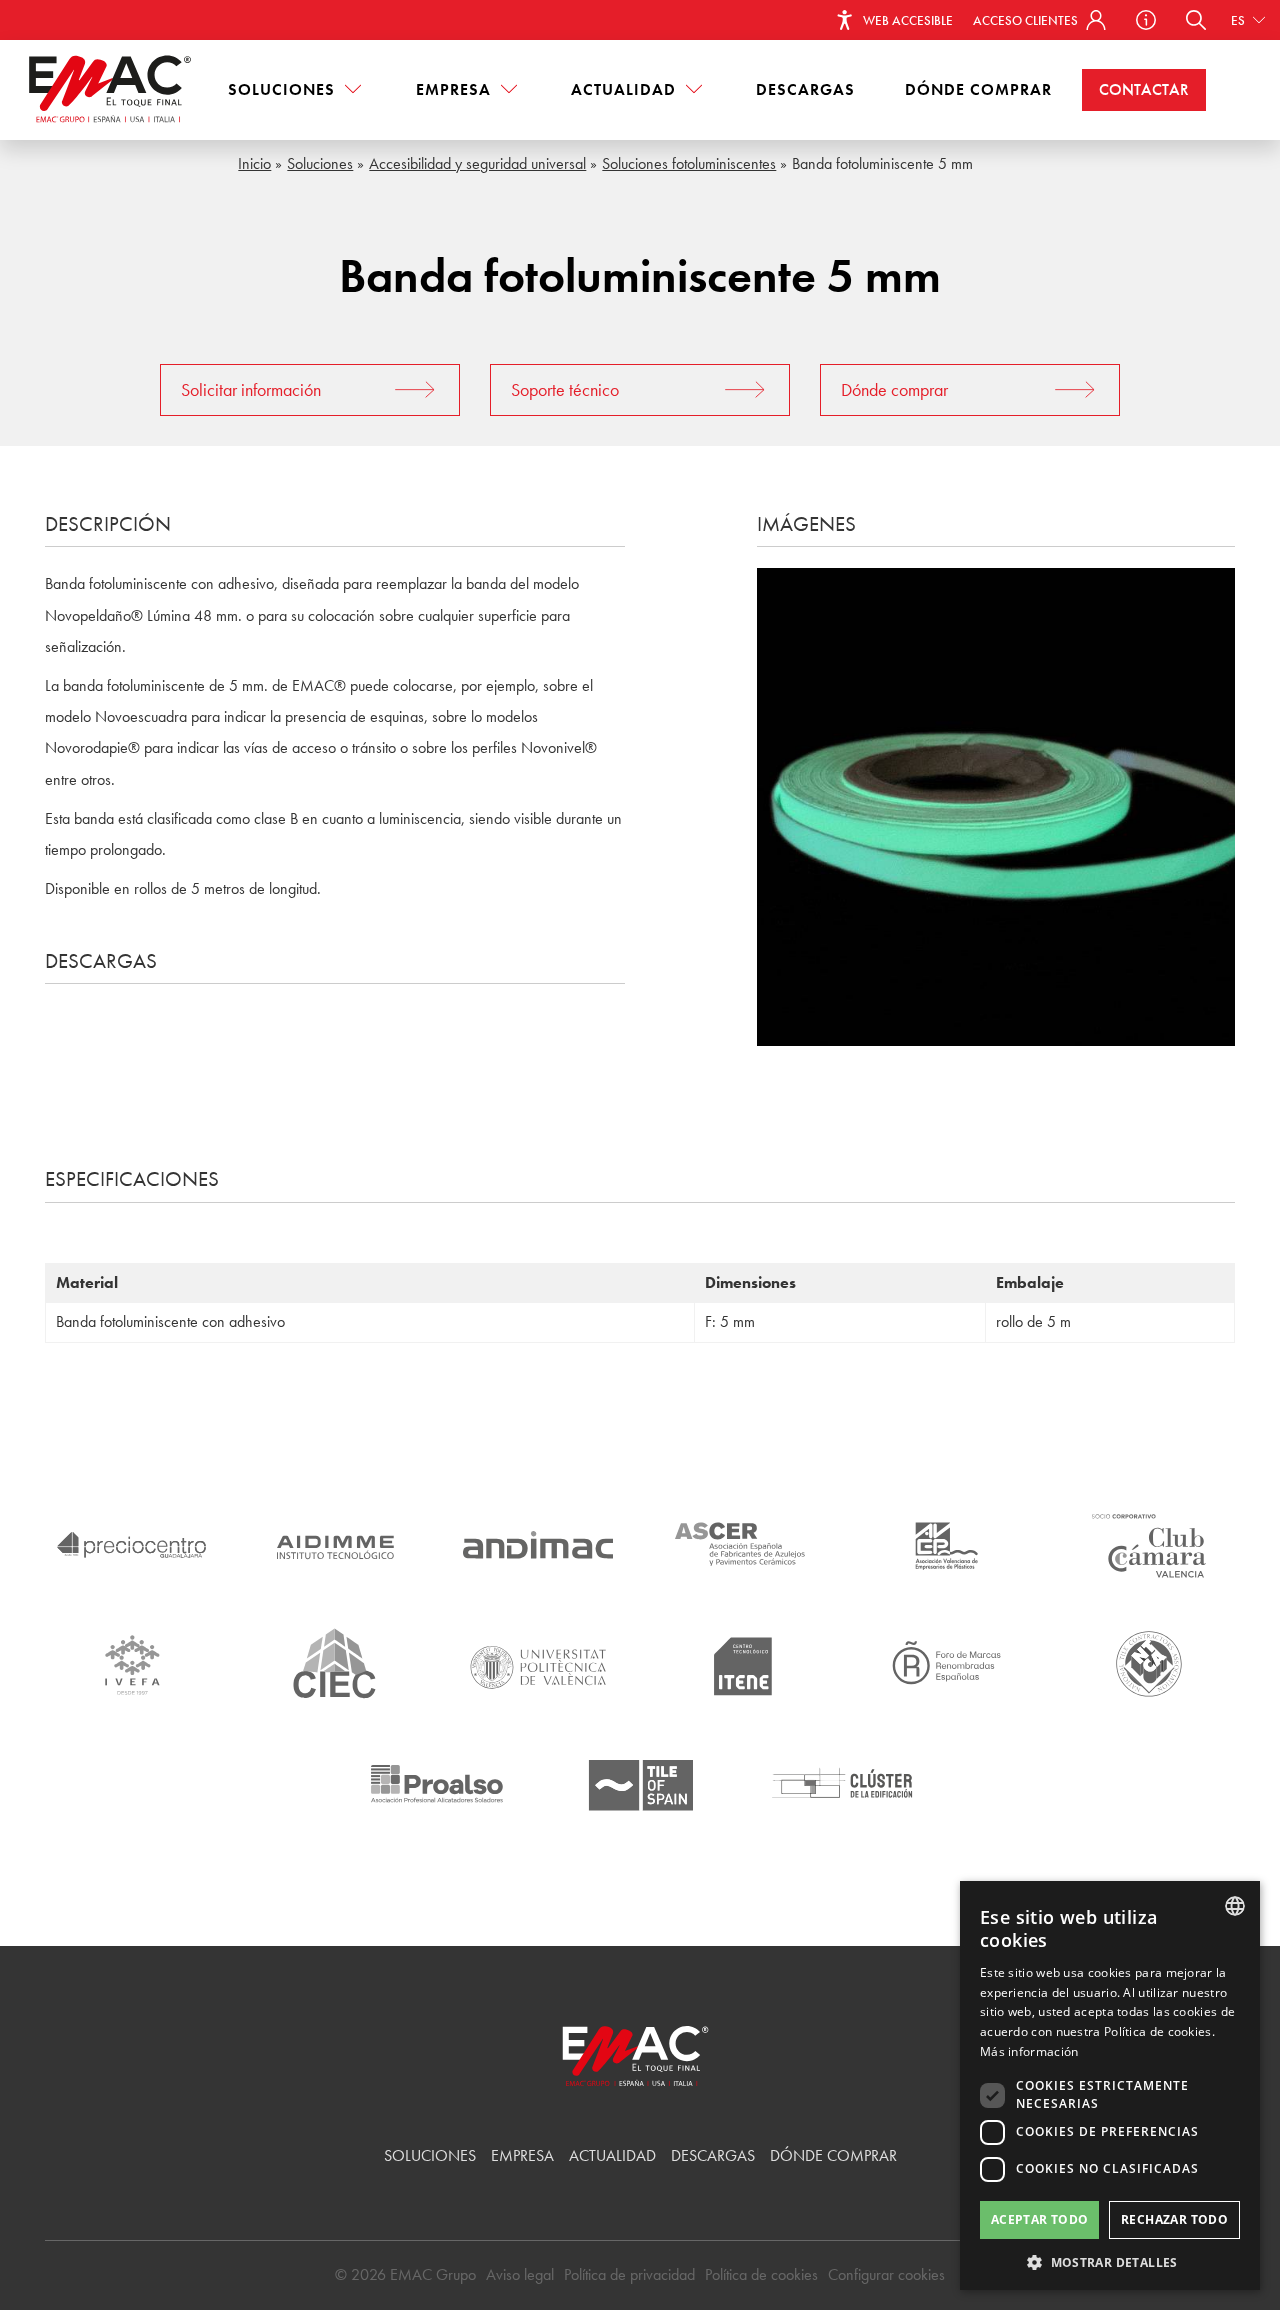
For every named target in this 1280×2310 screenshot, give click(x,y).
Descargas (805, 89)
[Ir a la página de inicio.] (115, 90)
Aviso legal (520, 2274)
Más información (1029, 2051)
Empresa (456, 89)
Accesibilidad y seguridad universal (477, 163)
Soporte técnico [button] (565, 389)
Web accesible (906, 20)
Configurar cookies (886, 2274)
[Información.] (1146, 20)
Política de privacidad (629, 2274)
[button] (1196, 20)
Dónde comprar (978, 89)
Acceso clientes (1027, 20)
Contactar (1144, 89)
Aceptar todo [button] (1040, 2219)
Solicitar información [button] (251, 389)
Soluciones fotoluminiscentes (689, 163)
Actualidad (626, 89)
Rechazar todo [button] (1174, 2219)
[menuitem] (297, 90)
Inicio (254, 163)
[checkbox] (992, 2132)
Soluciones (284, 89)
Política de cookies (761, 2274)
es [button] (1239, 20)
